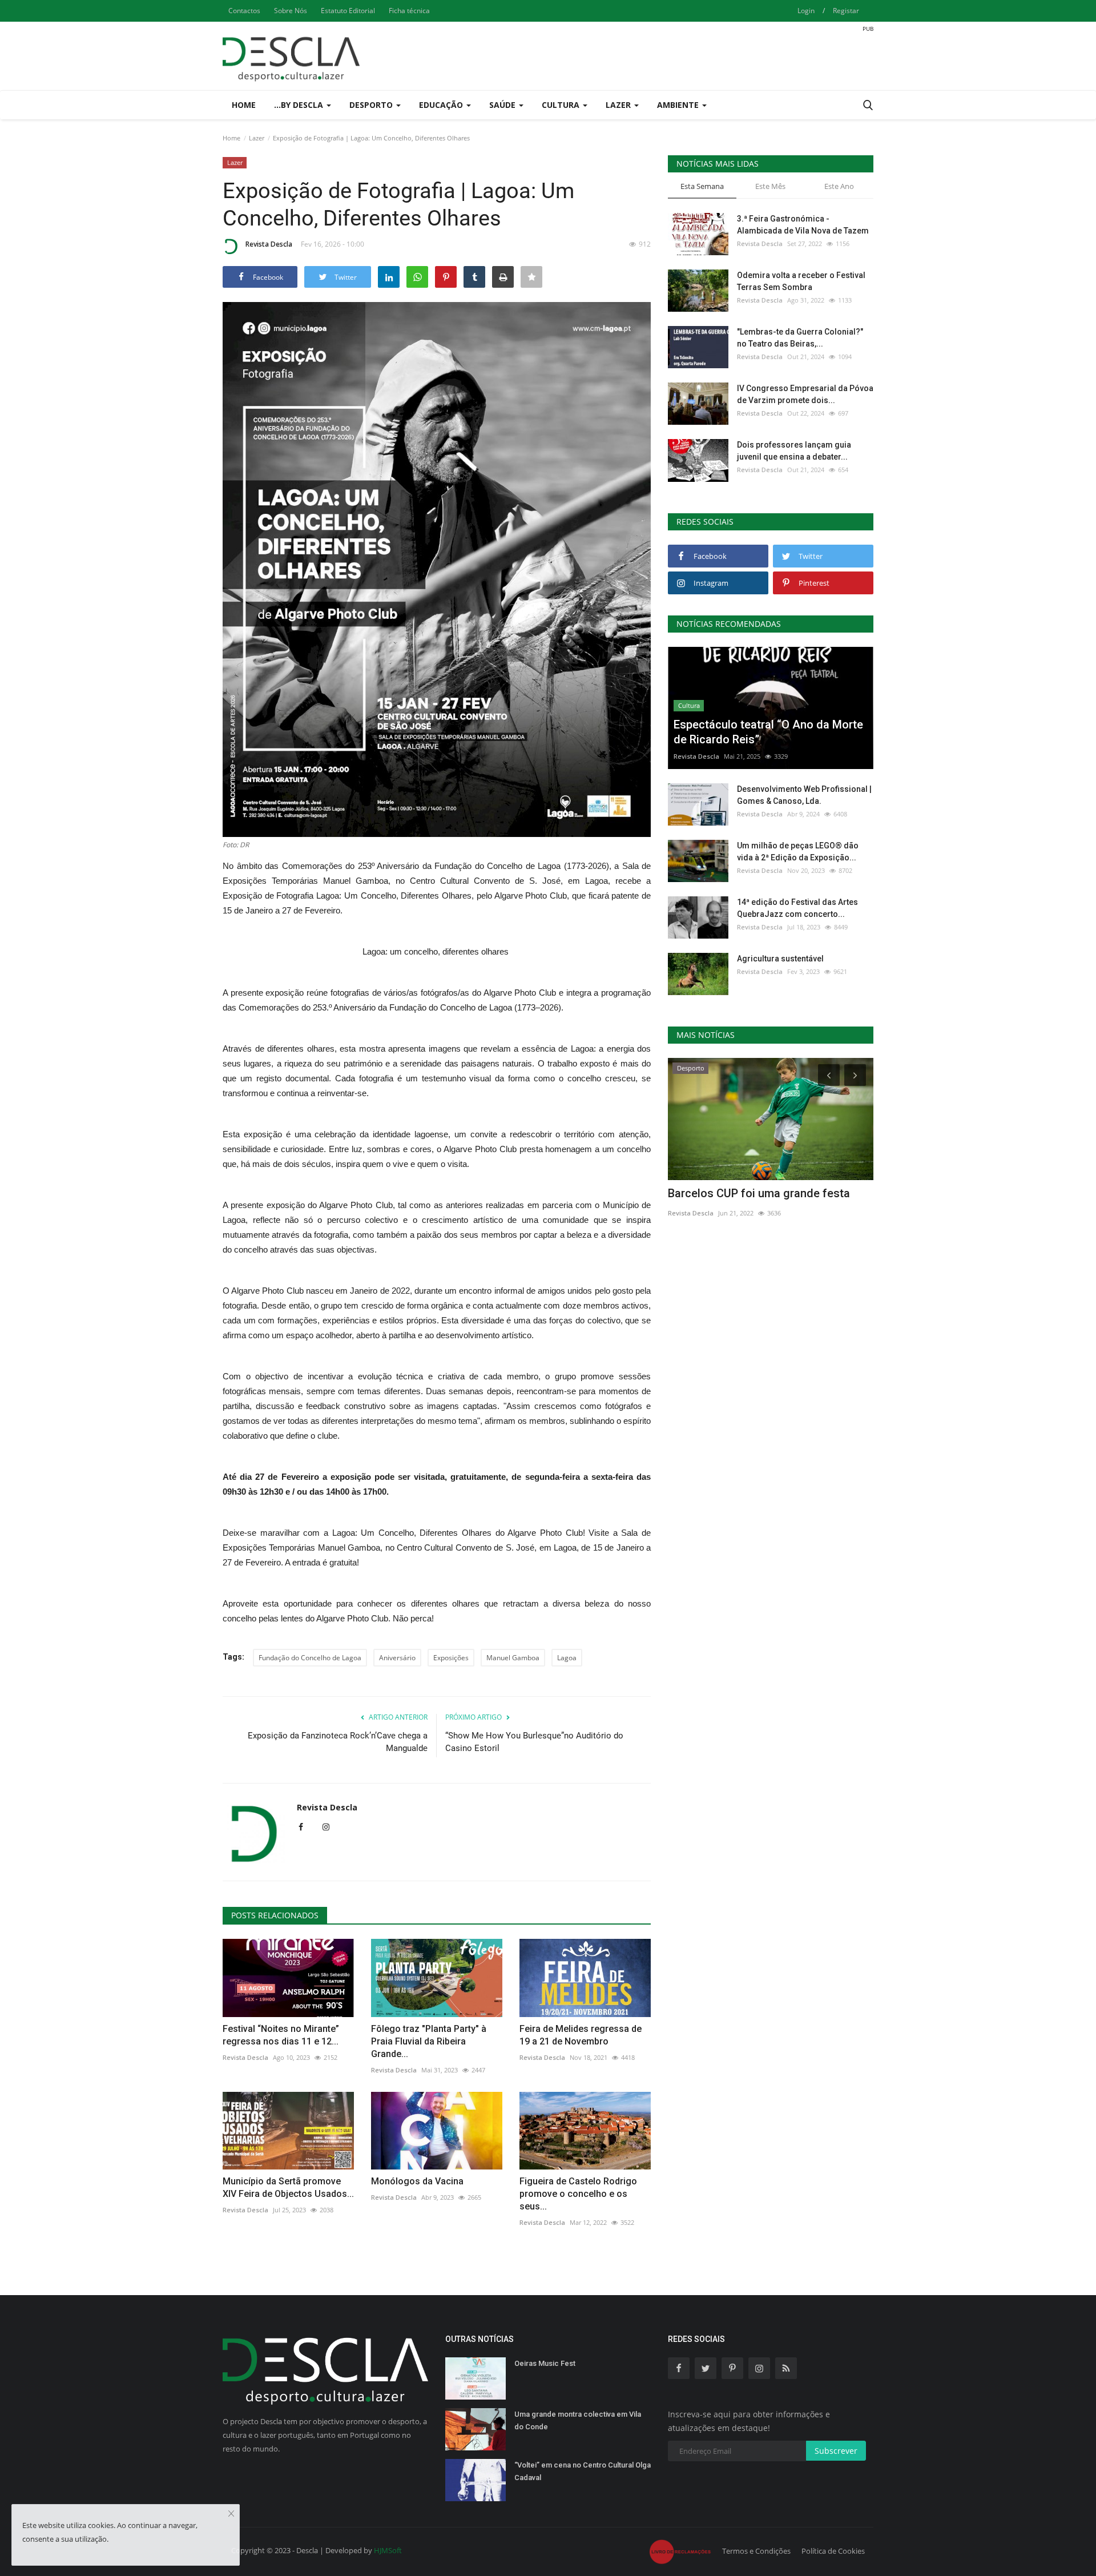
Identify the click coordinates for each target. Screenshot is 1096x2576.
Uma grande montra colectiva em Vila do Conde (578, 2420)
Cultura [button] (562, 105)
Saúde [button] (503, 105)
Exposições (451, 1658)
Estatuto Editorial (348, 11)
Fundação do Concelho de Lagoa (310, 1658)
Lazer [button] (619, 105)
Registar (846, 11)
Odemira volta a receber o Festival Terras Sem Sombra (801, 281)
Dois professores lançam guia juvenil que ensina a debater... (794, 451)
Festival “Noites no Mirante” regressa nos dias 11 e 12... (281, 2035)
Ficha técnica (409, 11)
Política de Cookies (833, 2551)
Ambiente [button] (679, 105)
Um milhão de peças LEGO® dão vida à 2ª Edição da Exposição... (798, 852)
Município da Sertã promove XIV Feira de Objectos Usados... (288, 2187)
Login (806, 11)
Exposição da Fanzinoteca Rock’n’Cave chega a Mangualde (338, 1742)
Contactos (244, 11)
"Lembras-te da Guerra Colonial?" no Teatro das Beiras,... (800, 338)
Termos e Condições (756, 2551)
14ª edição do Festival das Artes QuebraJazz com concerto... (797, 908)
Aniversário (397, 1658)
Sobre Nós (291, 11)
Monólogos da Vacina (417, 2181)
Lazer (257, 138)
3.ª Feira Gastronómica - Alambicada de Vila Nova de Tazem (803, 225)
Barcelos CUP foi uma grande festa (759, 1193)
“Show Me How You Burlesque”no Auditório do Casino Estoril (534, 1742)
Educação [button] (442, 105)
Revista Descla (269, 244)
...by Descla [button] (300, 105)
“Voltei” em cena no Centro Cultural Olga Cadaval (583, 2471)
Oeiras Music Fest (545, 2363)
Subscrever (836, 2451)
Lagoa (567, 1658)
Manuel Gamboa (513, 1658)
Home (244, 105)
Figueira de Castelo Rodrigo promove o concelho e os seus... (578, 2194)
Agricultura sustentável (780, 959)
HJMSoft (388, 2550)
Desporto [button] (372, 105)
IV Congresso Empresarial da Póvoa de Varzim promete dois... (805, 394)
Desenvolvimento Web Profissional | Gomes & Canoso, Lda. (804, 795)
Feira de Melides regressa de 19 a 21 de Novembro (581, 2035)
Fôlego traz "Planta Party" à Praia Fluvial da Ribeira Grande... (429, 2041)
